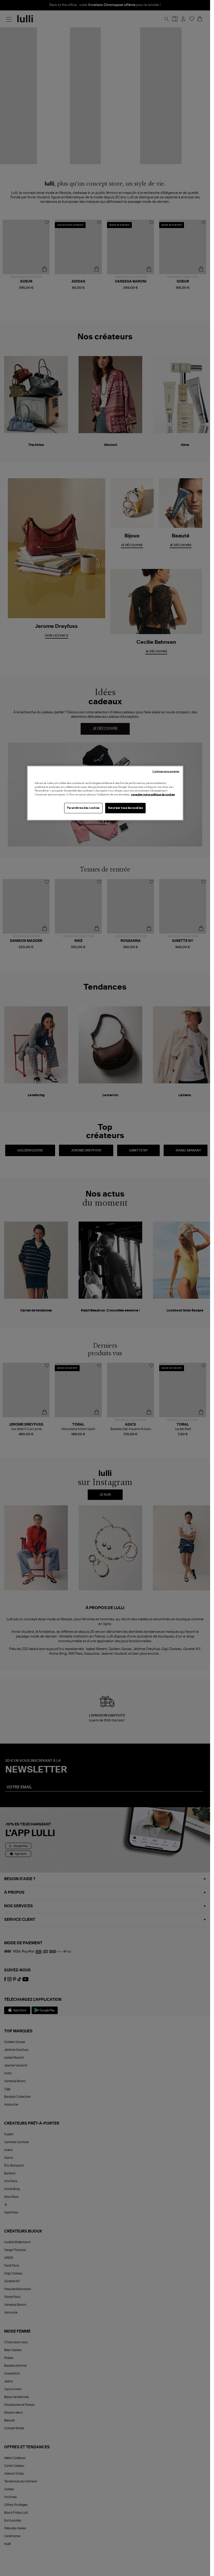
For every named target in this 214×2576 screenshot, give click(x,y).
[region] (105, 793)
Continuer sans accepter (166, 772)
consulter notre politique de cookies (153, 794)
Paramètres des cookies (83, 808)
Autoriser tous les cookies (126, 808)
